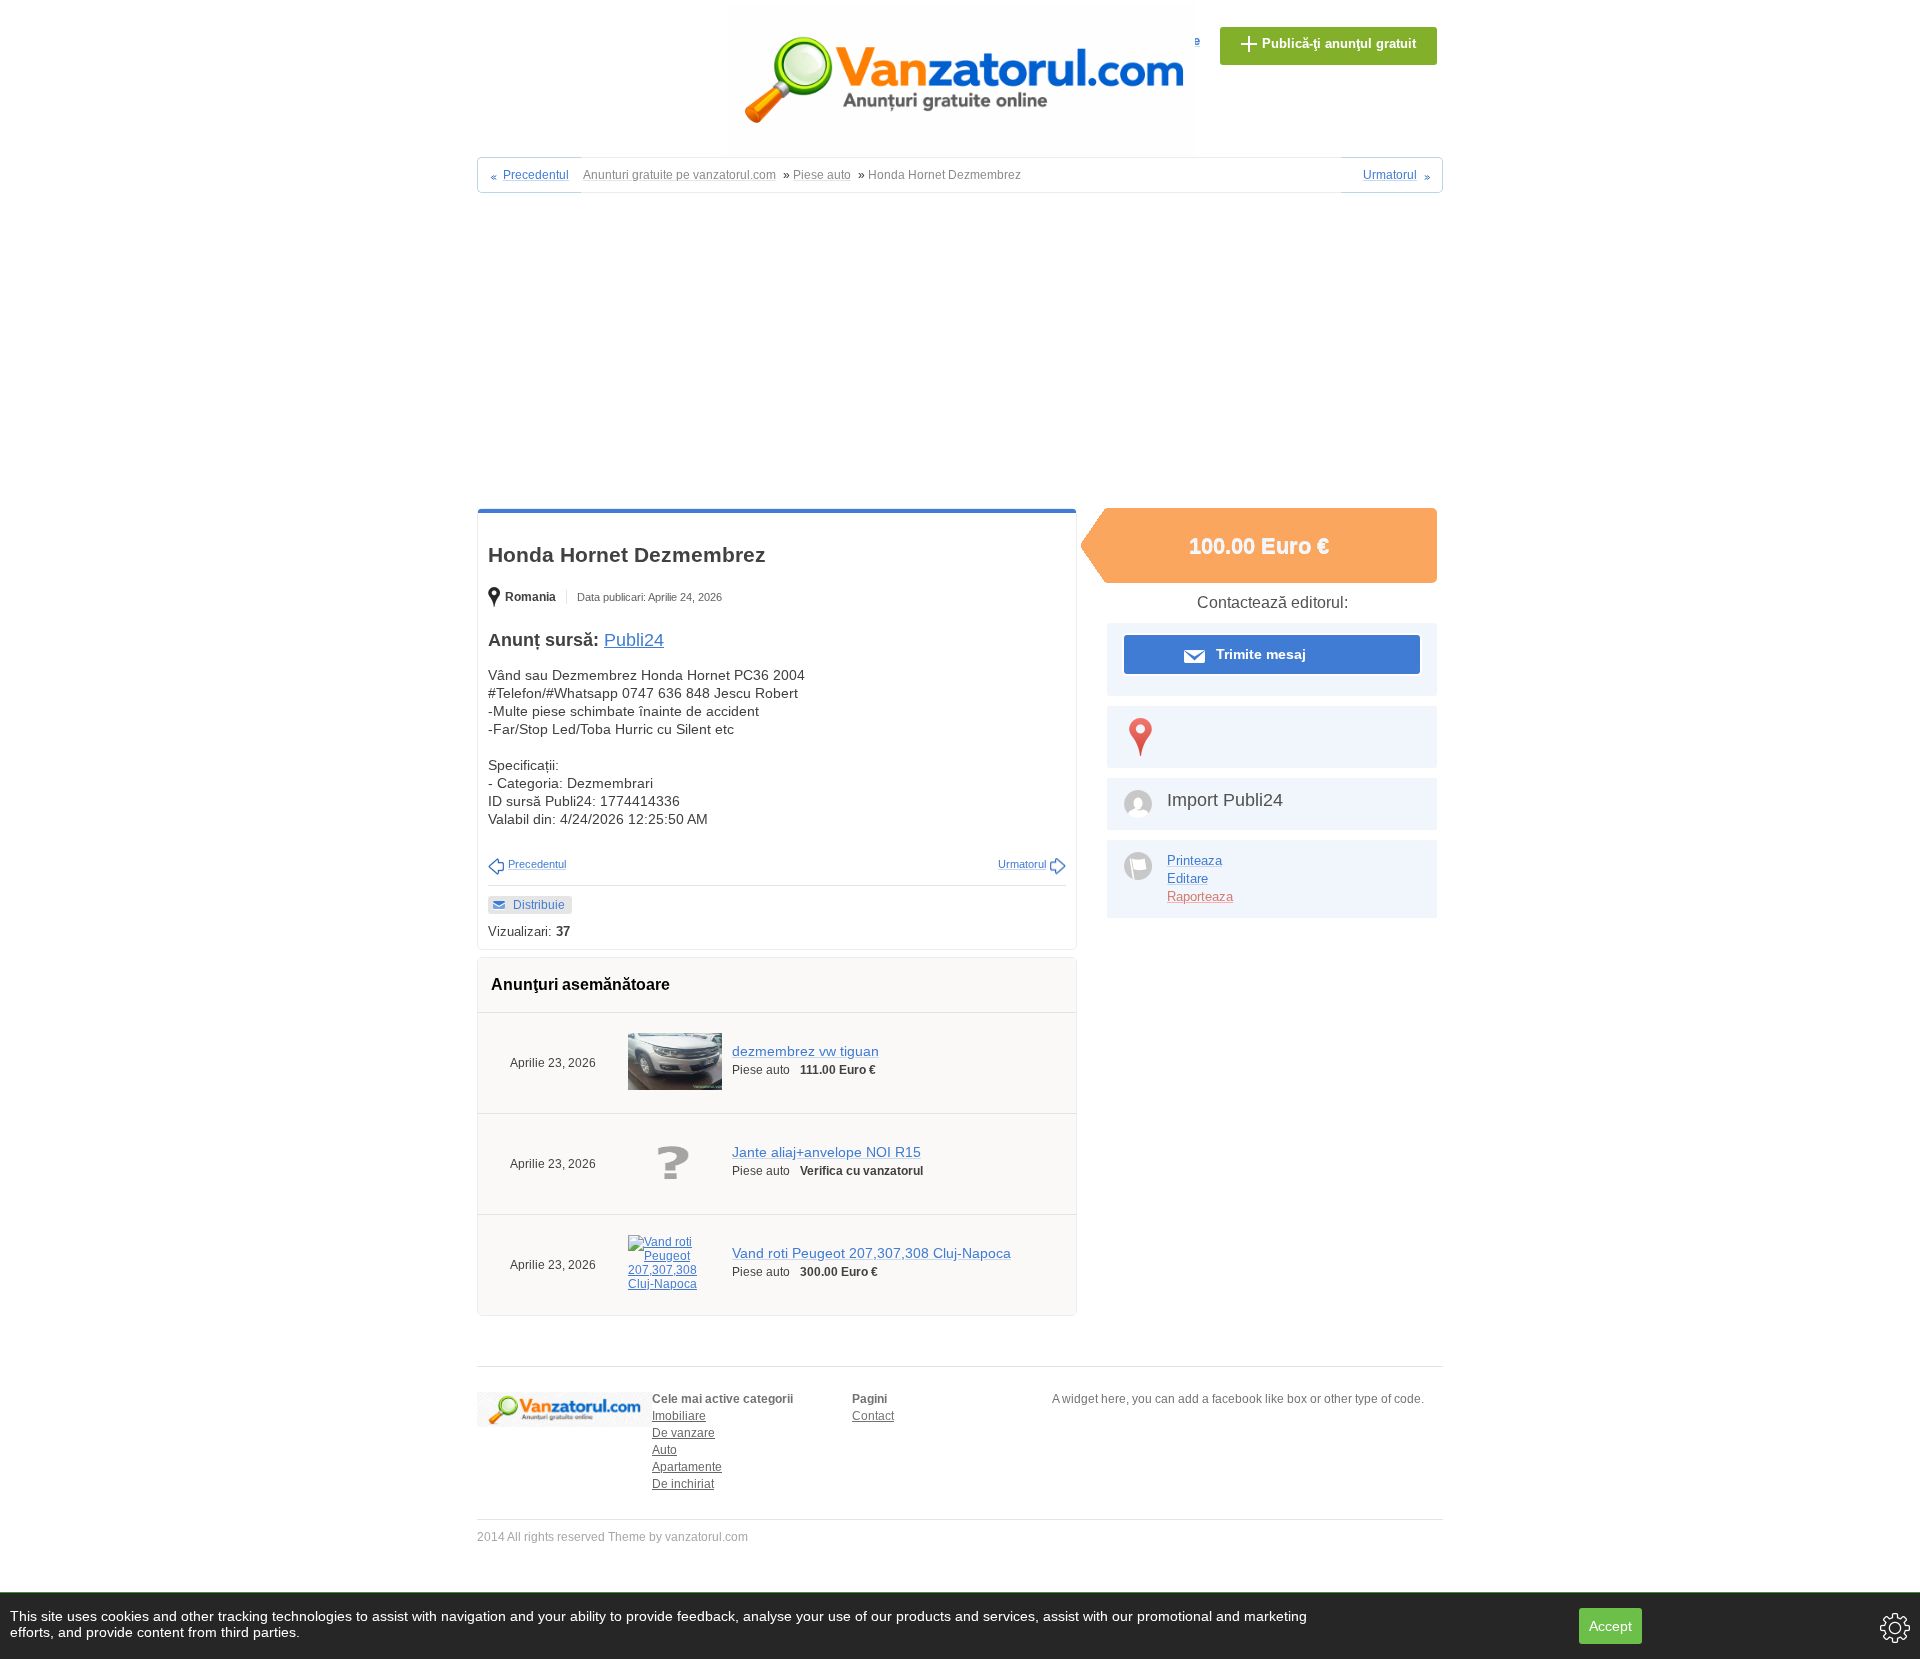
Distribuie (539, 905)
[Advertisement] (960, 358)
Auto (664, 1450)
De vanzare (683, 1433)
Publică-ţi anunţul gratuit (1339, 43)
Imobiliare (679, 1416)
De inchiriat (683, 1484)
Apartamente (687, 1467)
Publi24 (634, 640)
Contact (873, 1416)
